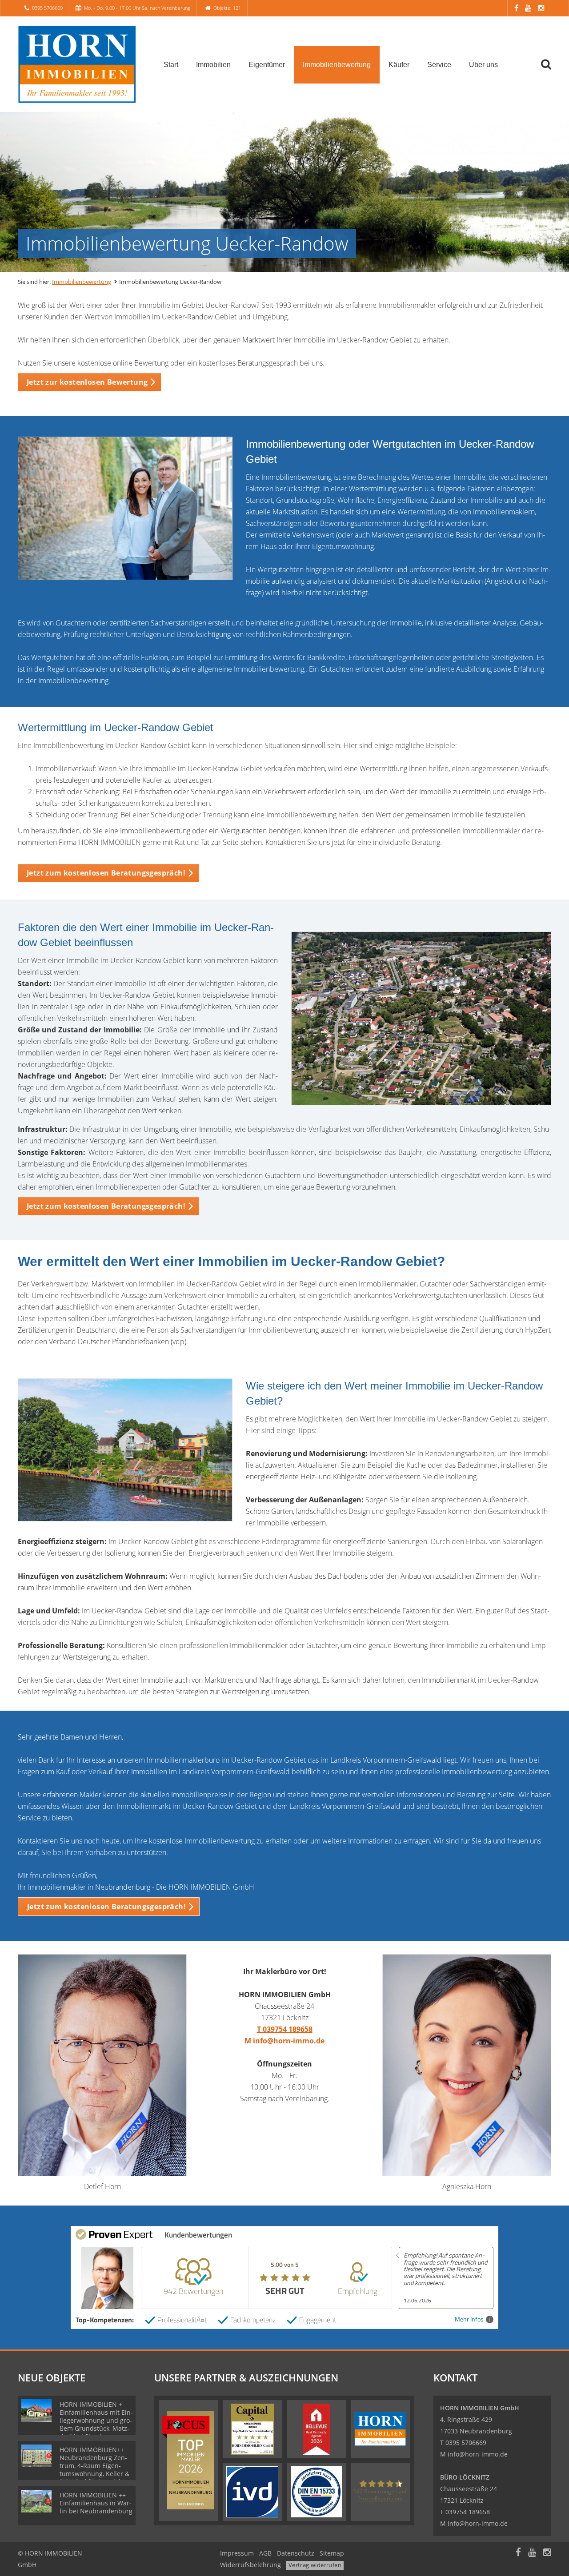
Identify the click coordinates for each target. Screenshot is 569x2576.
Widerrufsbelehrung (250, 2565)
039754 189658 (468, 2512)
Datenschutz (296, 2553)
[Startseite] (80, 64)
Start (171, 65)
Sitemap (332, 2553)
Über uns (483, 65)
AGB (265, 2553)
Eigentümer (267, 65)
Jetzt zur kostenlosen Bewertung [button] (87, 382)
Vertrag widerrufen (315, 2565)
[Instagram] (541, 8)
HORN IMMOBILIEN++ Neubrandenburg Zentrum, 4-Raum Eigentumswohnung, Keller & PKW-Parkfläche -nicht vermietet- (94, 2470)
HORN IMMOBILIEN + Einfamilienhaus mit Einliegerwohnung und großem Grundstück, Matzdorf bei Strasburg (96, 2420)
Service (439, 65)
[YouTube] (528, 8)
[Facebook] (516, 8)
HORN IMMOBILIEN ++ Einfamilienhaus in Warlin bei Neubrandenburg (96, 2503)
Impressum (237, 2553)
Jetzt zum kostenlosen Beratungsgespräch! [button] (106, 873)
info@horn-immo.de (478, 2454)
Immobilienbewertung (337, 65)
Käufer (399, 65)
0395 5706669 (47, 8)
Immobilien (213, 65)
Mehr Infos (469, 2319)
